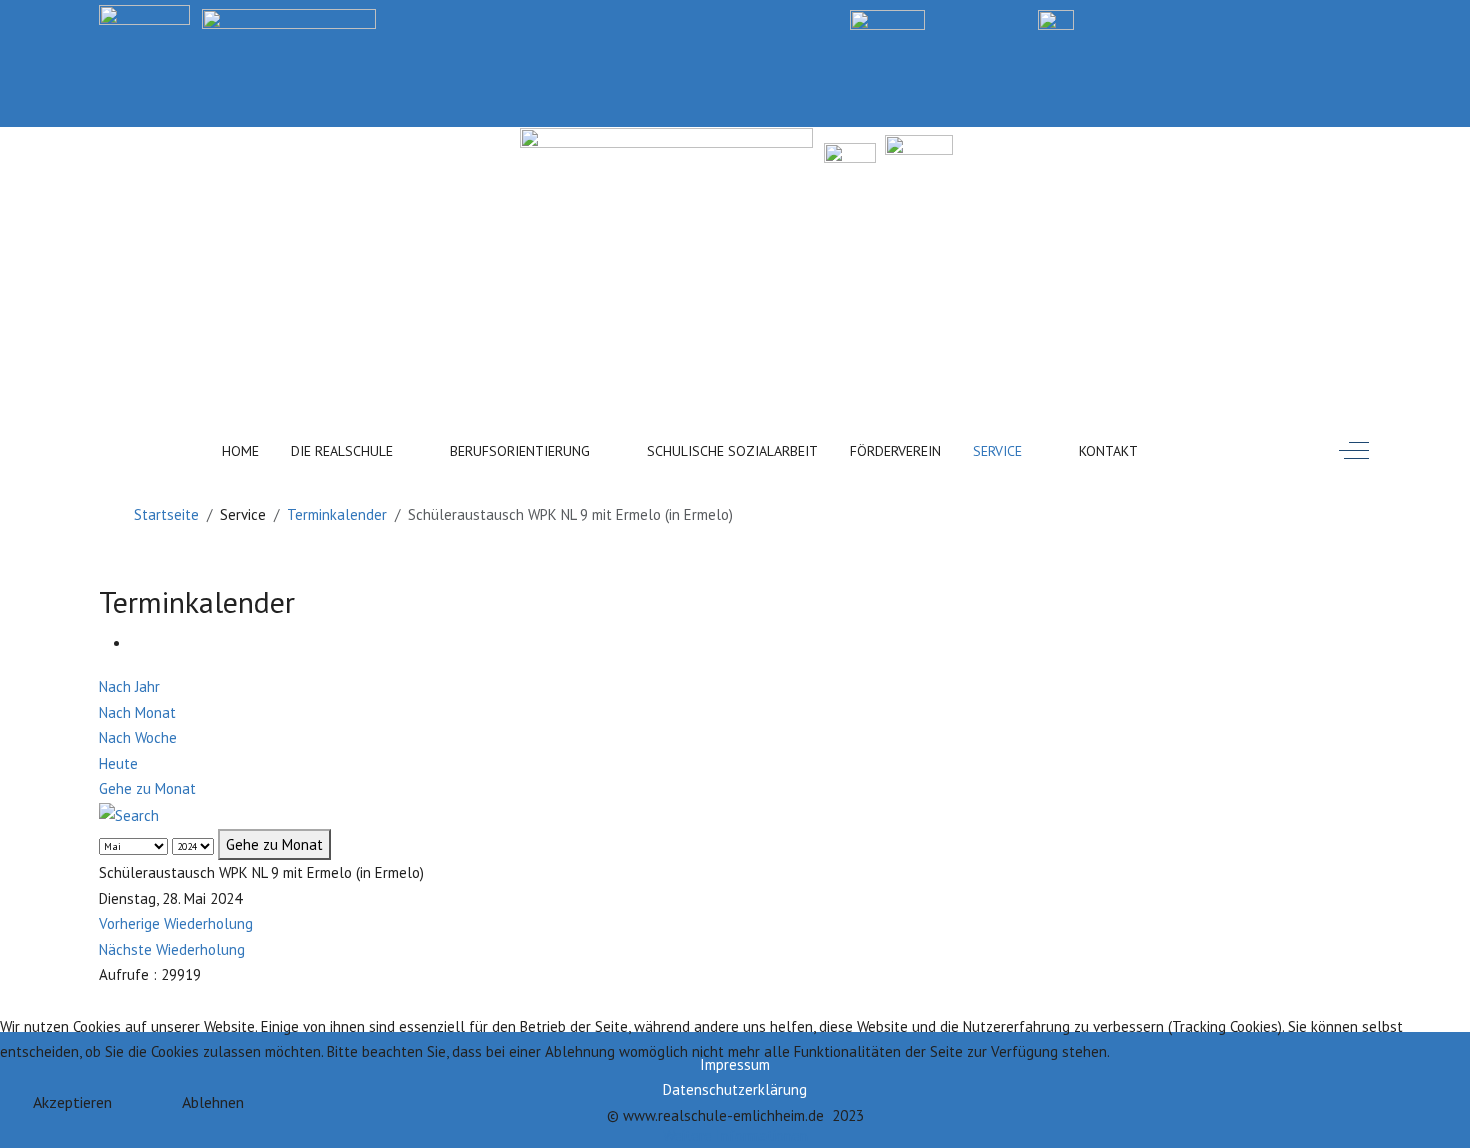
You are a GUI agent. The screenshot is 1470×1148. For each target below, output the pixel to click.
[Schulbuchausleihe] (1362, 18)
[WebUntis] (887, 18)
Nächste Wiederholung (172, 949)
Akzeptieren (72, 1102)
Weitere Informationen (735, 1135)
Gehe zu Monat (147, 788)
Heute (118, 763)
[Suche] (129, 814)
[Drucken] (137, 643)
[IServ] (1056, 18)
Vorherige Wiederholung (176, 923)
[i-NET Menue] (1164, 18)
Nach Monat (137, 712)
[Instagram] (1263, 18)
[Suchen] (1204, 447)
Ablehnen (213, 1102)
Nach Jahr (129, 686)
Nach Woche (138, 737)
